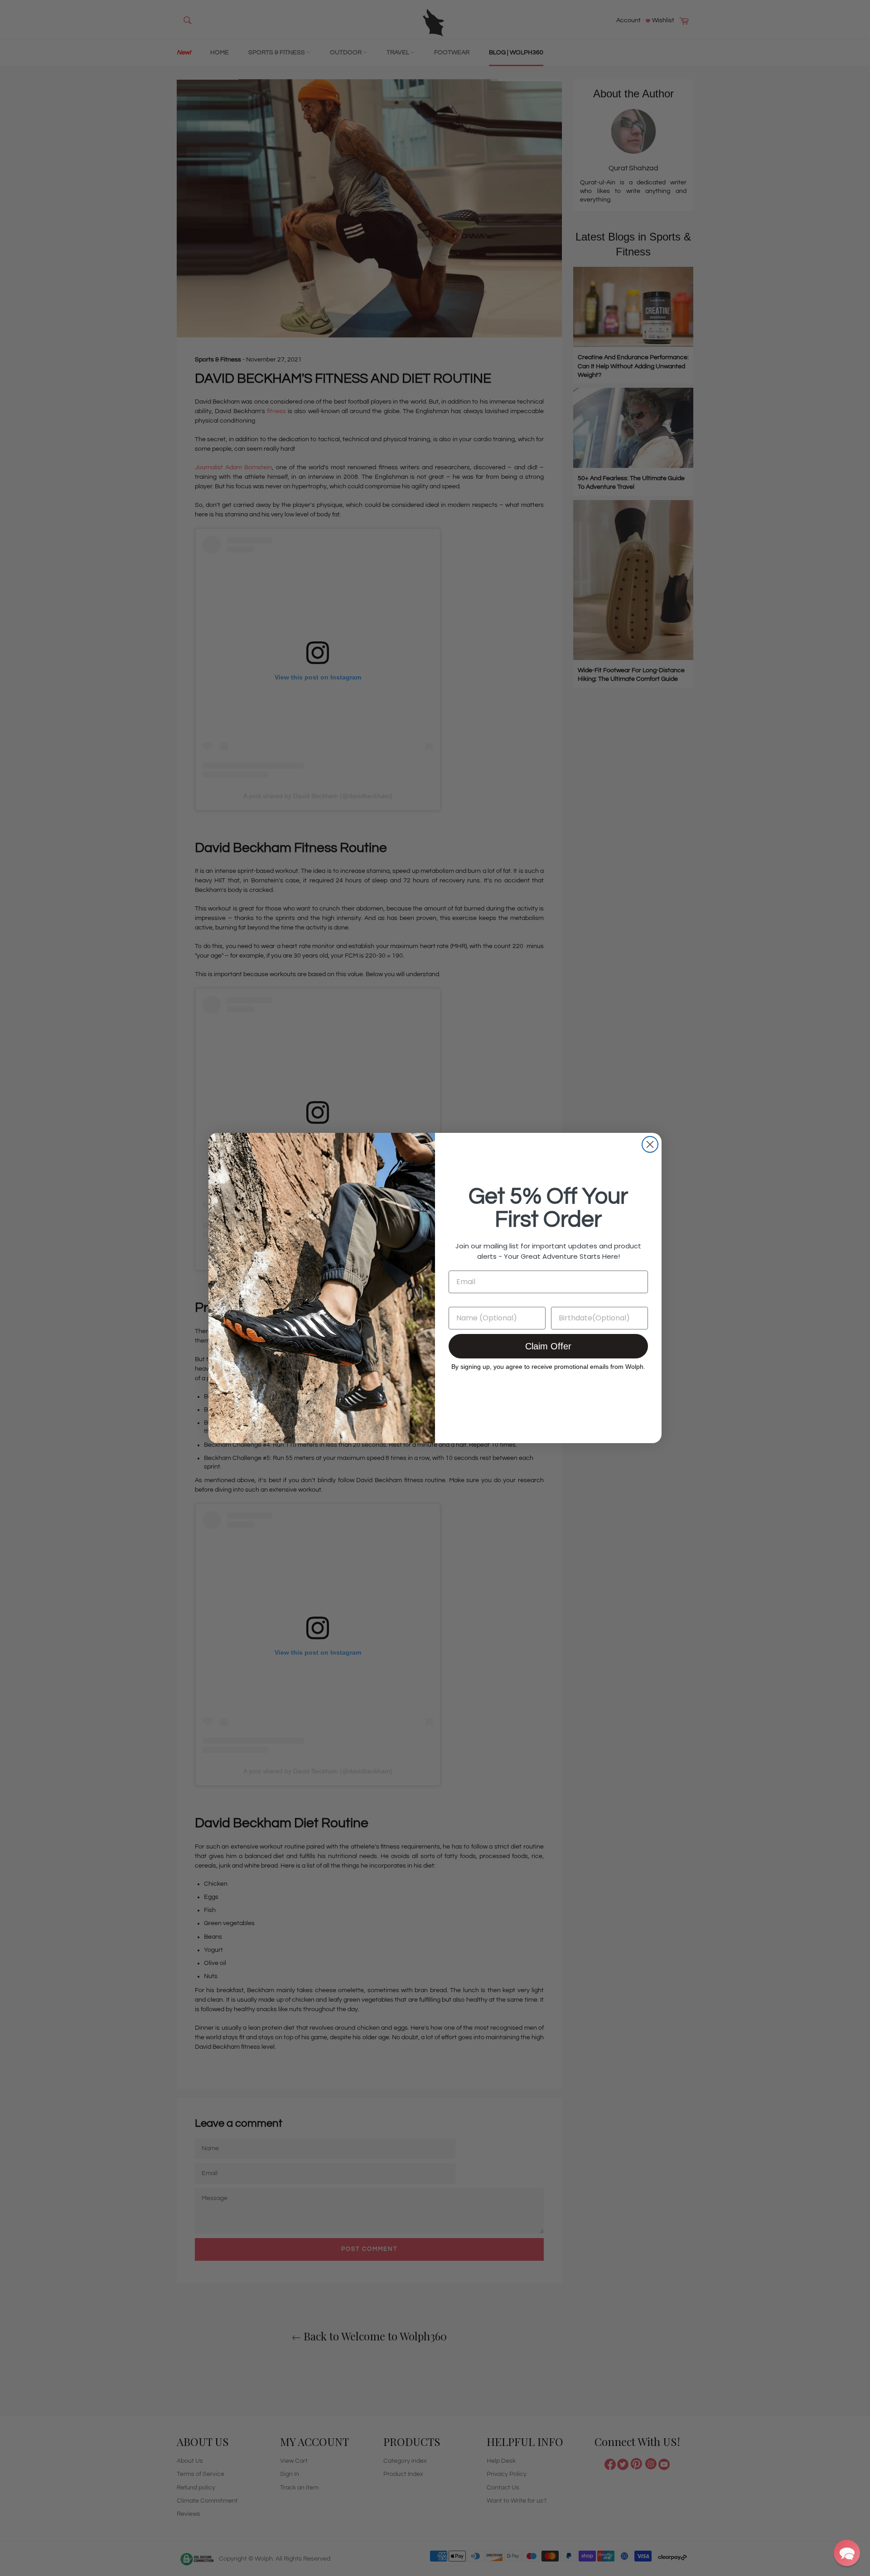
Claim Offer (548, 1346)
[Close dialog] (650, 1144)
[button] (847, 2553)
